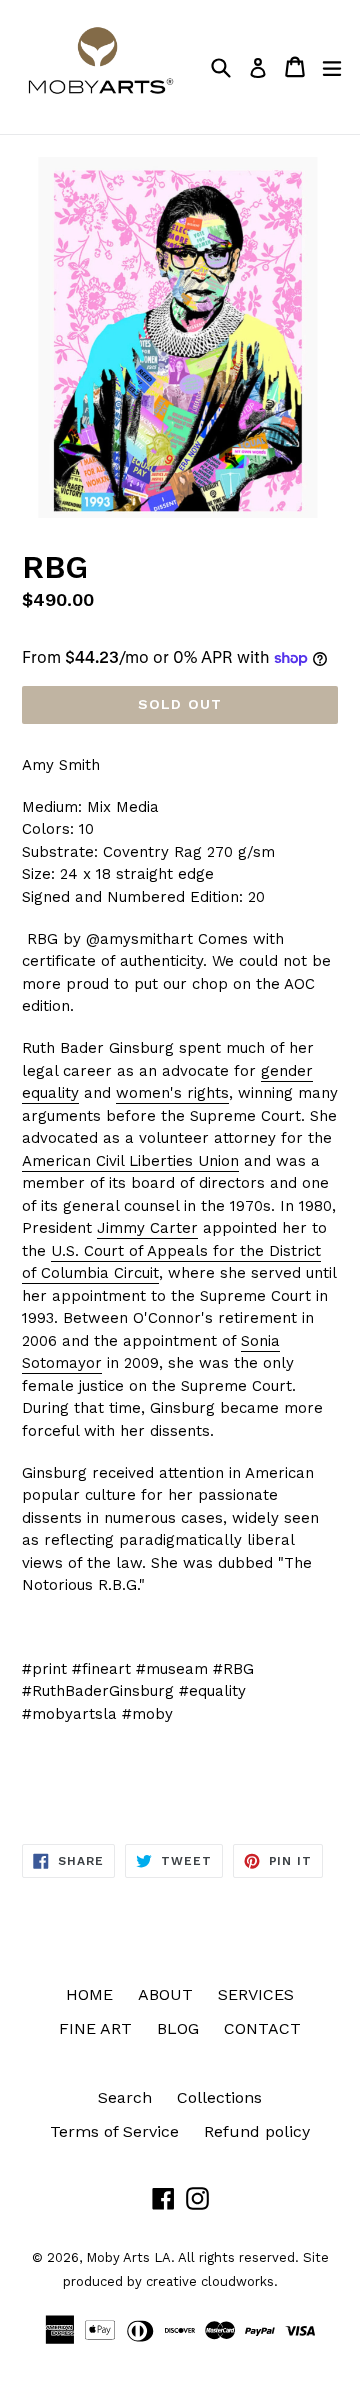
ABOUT (165, 1994)
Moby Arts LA (128, 2257)
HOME (89, 1994)
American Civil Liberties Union (130, 1161)
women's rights (172, 1093)
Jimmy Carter (147, 1228)
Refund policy (257, 2131)
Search (125, 2097)
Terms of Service (114, 2131)
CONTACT (262, 2028)
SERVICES (256, 1994)
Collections (219, 2097)
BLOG (178, 2028)
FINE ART (95, 2028)
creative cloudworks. (212, 2281)
